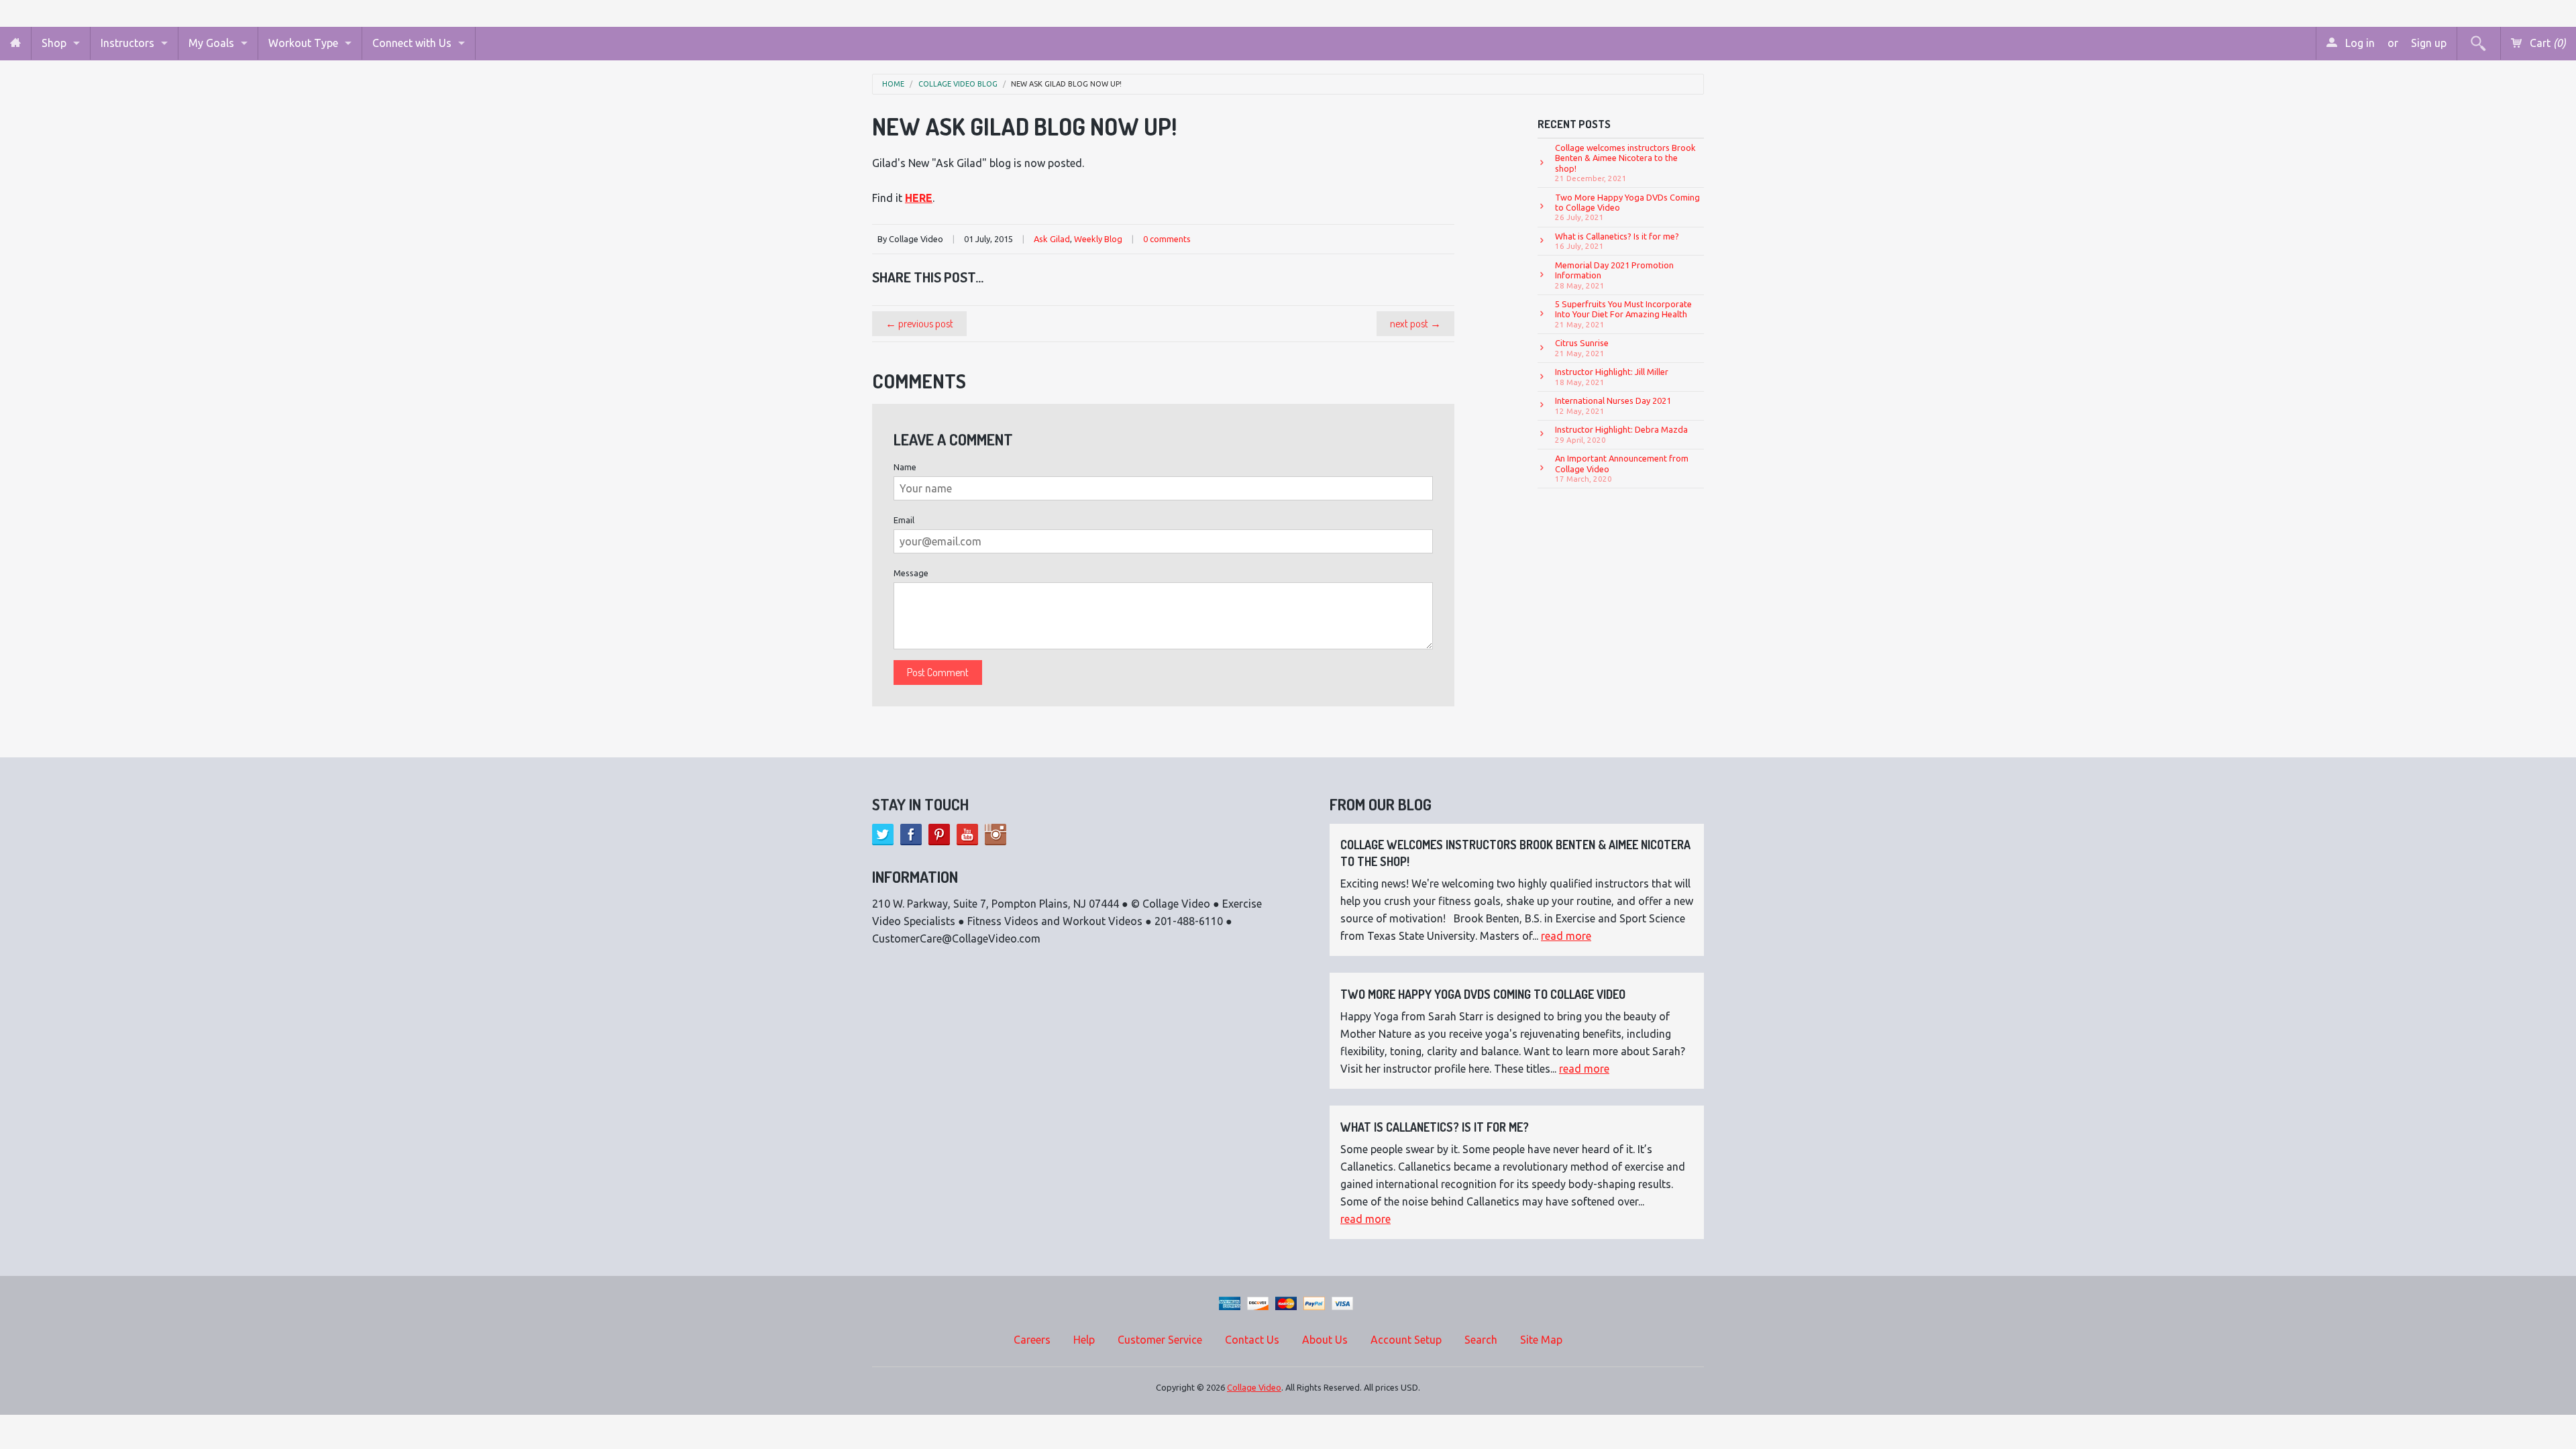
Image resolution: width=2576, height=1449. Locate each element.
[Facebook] (911, 835)
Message (911, 573)
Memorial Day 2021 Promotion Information (1614, 275)
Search (1481, 1340)
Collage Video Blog (958, 84)
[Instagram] (996, 835)
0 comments (1167, 239)
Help (1084, 1340)
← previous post (919, 323)
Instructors (127, 43)
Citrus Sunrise (1582, 347)
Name (905, 467)
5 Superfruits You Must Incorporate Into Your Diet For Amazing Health (1623, 314)
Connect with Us (412, 43)
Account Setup (1406, 1340)
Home (893, 84)
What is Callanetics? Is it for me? (1617, 241)
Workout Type (303, 43)
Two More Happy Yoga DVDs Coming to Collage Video (1627, 207)
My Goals (211, 43)
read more (1566, 936)
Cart (2546, 43)
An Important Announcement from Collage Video (1622, 468)
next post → (1415, 323)
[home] (15, 43)
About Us (1325, 1340)
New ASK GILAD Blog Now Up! (1066, 84)
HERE (919, 198)
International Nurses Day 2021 (1613, 405)
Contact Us (1252, 1340)
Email (904, 520)
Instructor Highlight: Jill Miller (1612, 376)
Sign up (2429, 43)
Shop (54, 43)
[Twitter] (883, 835)
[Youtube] (967, 835)
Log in (2359, 43)
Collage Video (1254, 1387)
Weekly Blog (1098, 239)
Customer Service (1160, 1340)
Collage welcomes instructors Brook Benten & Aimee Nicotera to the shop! (1625, 163)
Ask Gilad (1052, 239)
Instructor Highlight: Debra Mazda (1621, 434)
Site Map (1541, 1340)
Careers (1032, 1340)
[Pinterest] (939, 835)
